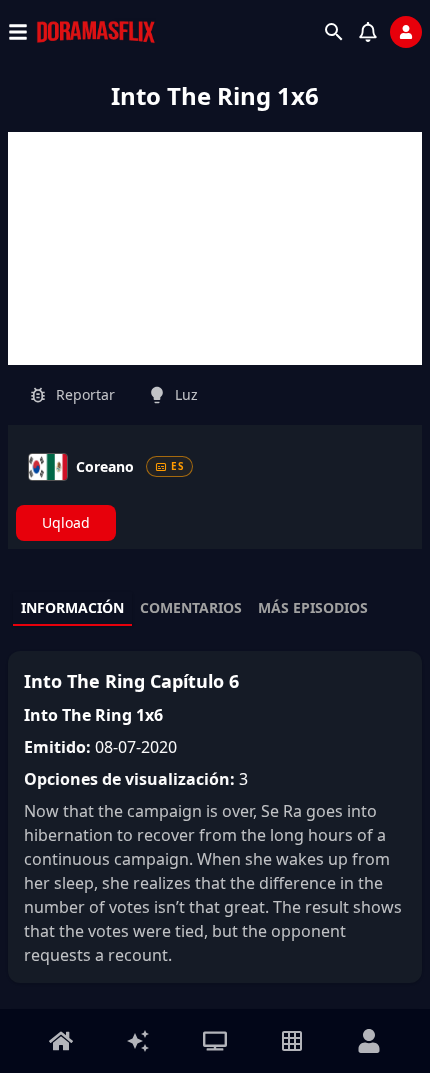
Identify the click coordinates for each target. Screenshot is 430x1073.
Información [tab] (72, 607)
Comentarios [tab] (191, 607)
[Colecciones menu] (292, 1041)
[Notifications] (368, 32)
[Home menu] (61, 1041)
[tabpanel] (215, 817)
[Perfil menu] (369, 1041)
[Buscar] (334, 32)
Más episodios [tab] (313, 607)
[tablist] (215, 609)
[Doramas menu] (215, 1041)
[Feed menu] (138, 1041)
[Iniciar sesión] (406, 32)
